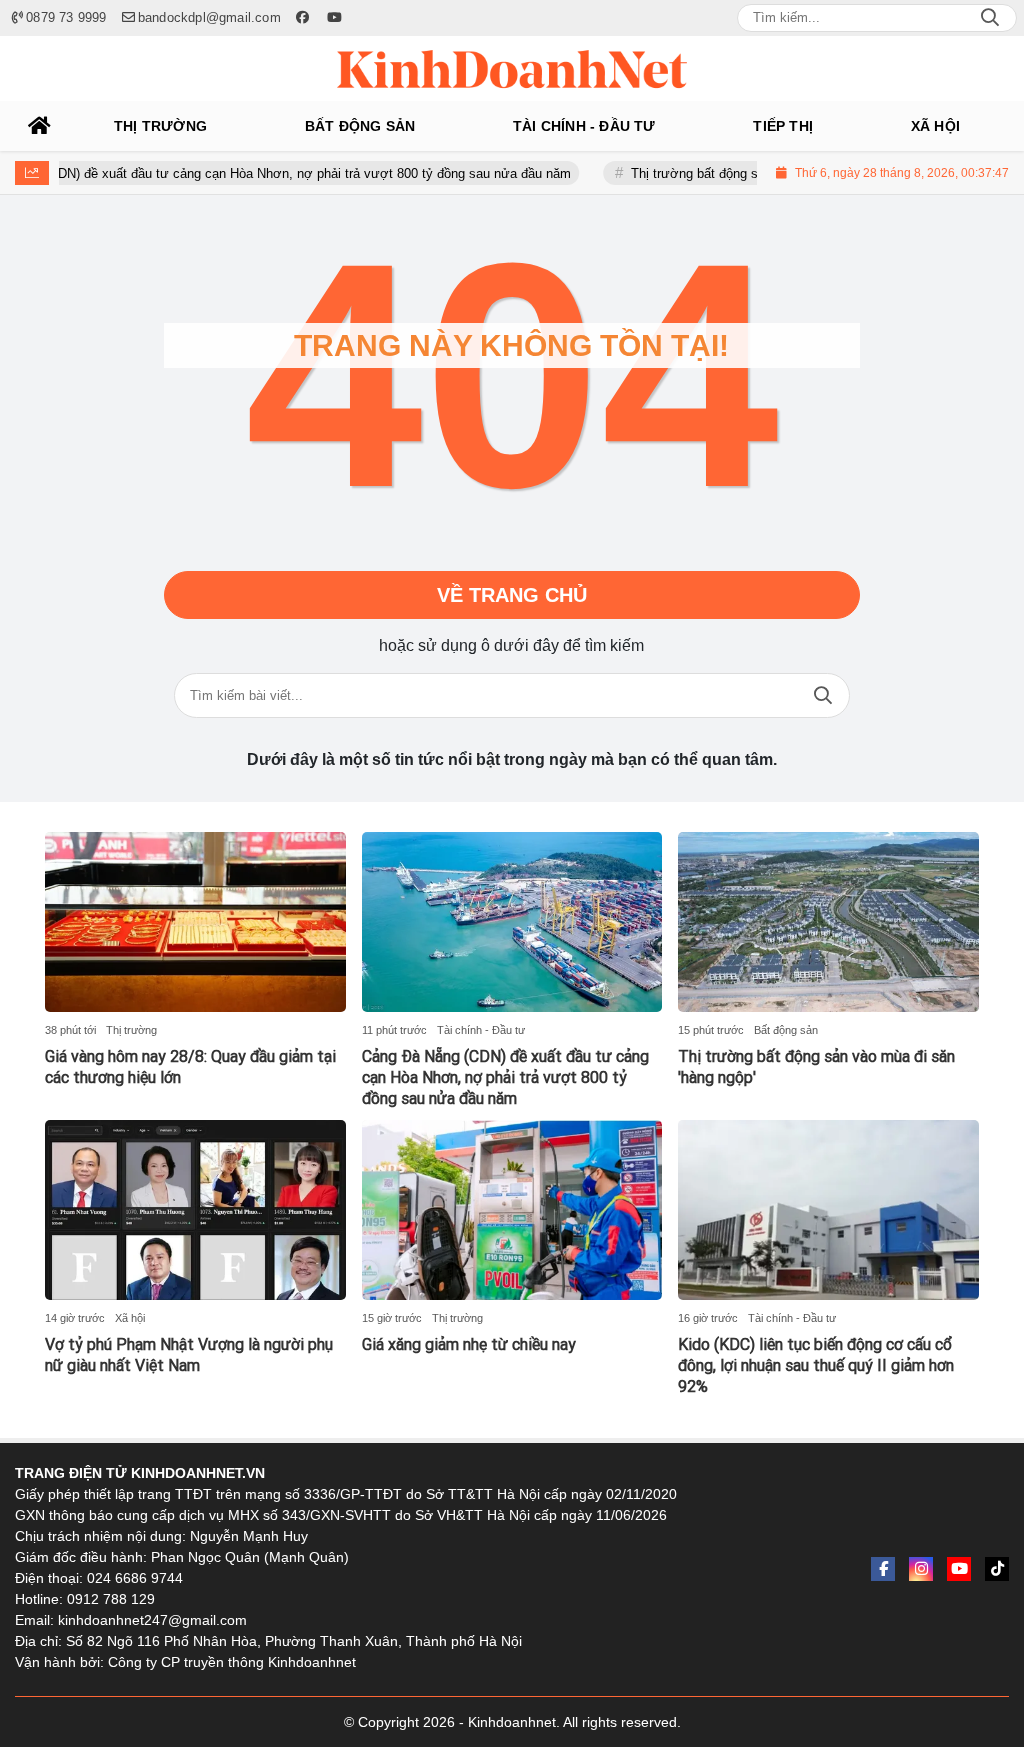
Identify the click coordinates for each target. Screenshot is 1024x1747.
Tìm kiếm (823, 695)
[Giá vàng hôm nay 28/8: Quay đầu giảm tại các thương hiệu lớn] (195, 922)
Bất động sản (786, 1030)
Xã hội (130, 1318)
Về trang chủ (512, 595)
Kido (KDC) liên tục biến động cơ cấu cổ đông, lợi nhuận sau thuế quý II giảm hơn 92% (816, 1365)
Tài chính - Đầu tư (481, 1030)
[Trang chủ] (40, 126)
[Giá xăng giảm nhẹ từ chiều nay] (512, 1210)
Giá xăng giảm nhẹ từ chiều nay (469, 1344)
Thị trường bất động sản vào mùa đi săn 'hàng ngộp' (752, 173)
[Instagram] (921, 1569)
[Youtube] (959, 1569)
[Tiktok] (997, 1569)
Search (990, 18)
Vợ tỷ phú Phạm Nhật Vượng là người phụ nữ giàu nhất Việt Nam (189, 1355)
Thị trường (131, 1030)
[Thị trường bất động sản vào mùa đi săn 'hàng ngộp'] (828, 922)
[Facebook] (883, 1569)
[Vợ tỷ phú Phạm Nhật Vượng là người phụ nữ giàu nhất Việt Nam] (195, 1210)
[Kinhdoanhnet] (512, 69)
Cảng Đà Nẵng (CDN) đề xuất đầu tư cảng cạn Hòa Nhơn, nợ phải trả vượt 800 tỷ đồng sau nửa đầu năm (505, 1077)
